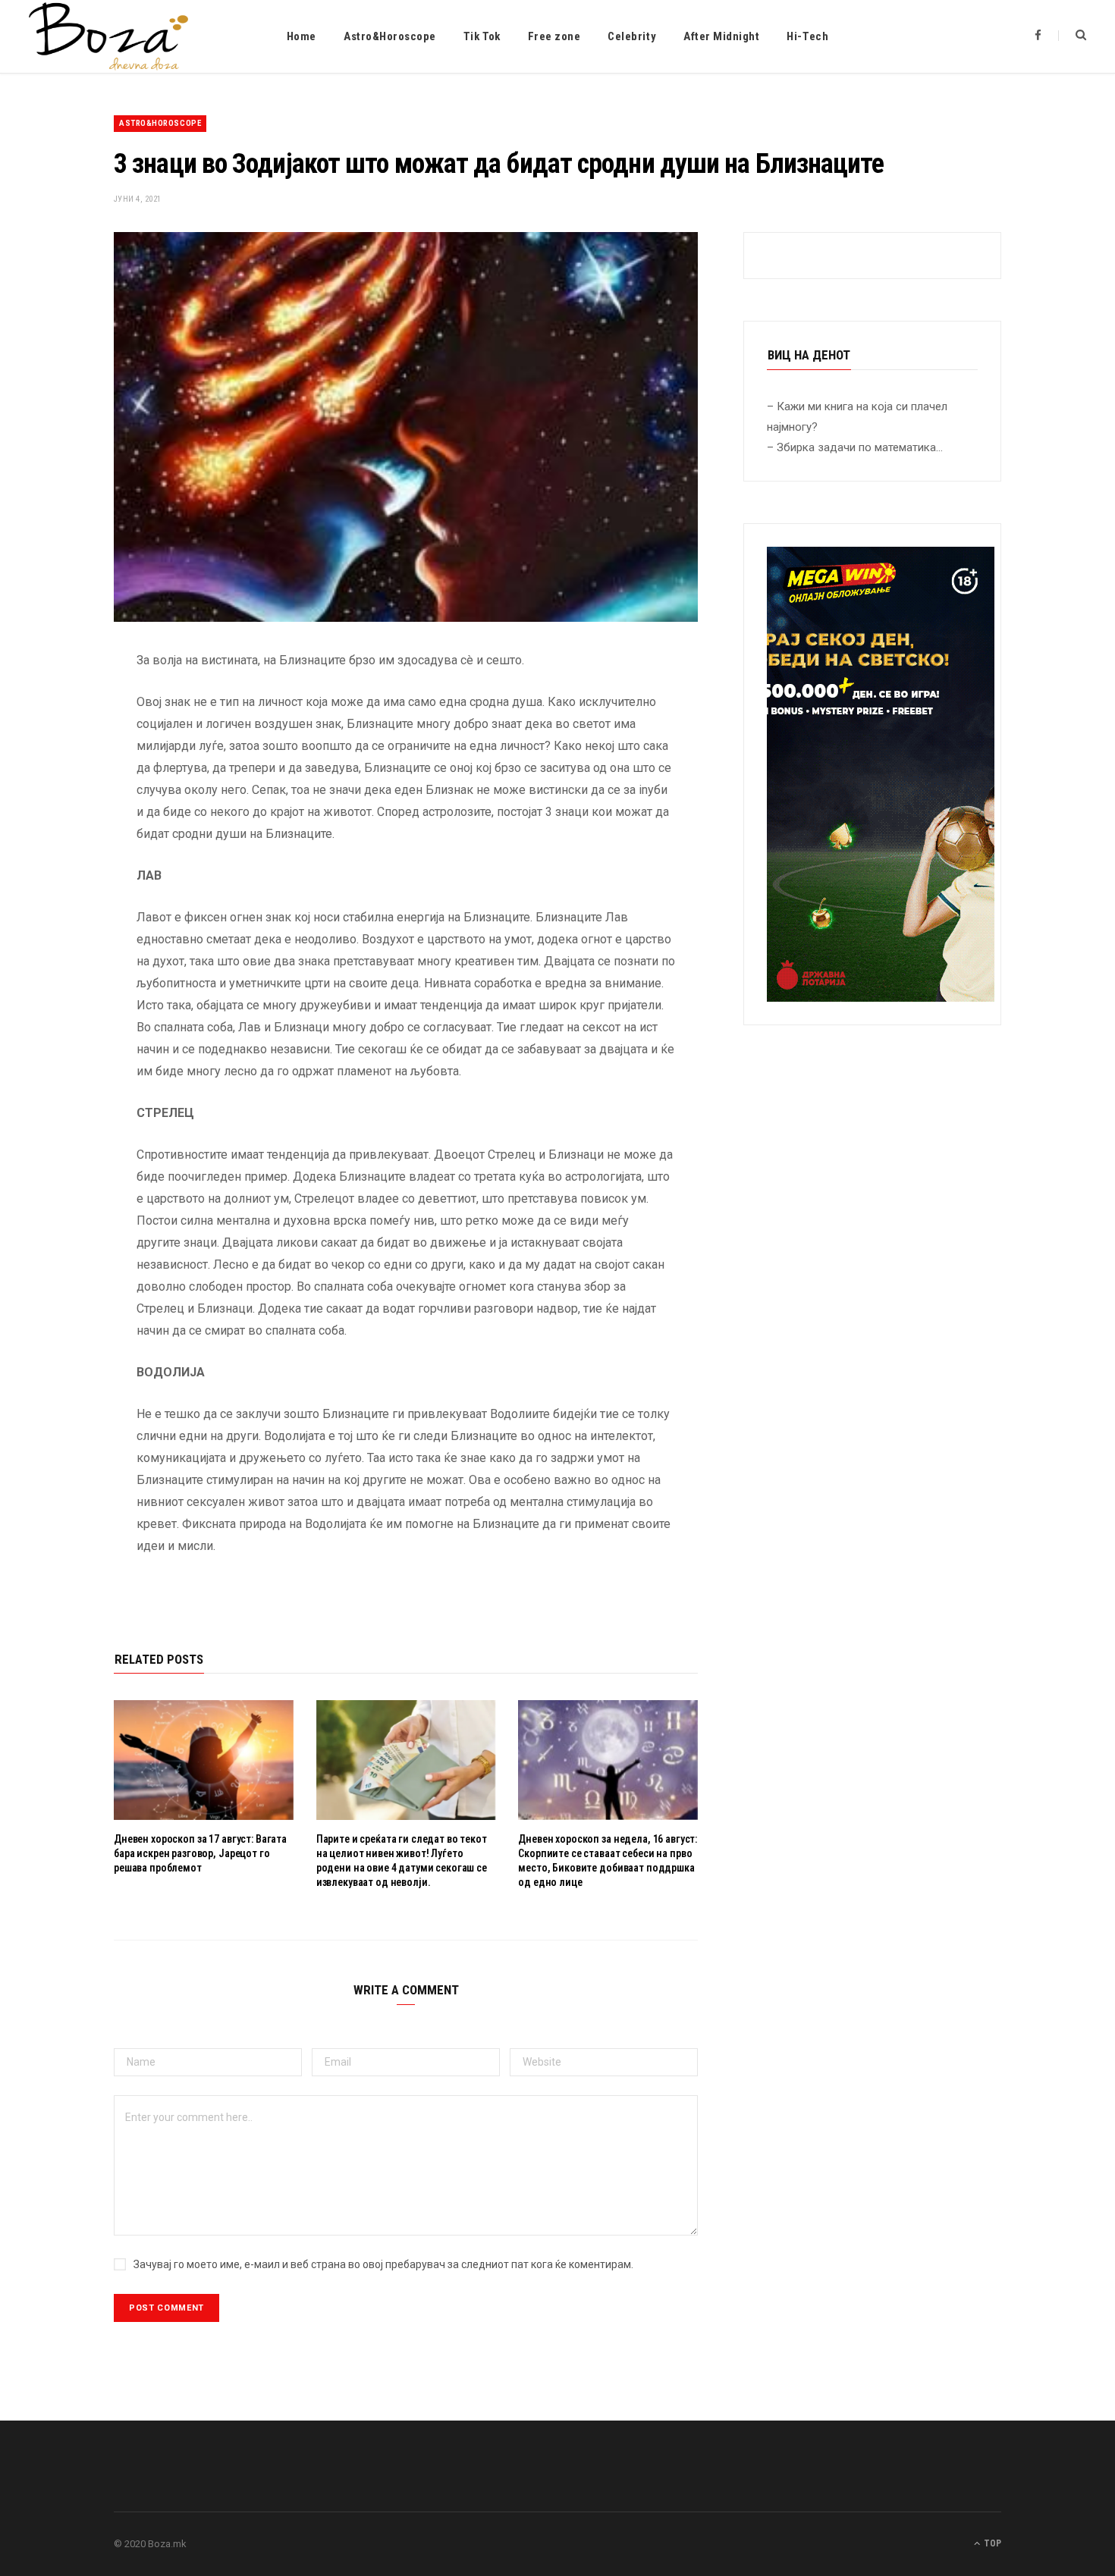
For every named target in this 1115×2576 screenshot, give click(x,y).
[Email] (58, 821)
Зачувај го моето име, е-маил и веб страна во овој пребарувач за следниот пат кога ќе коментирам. (383, 2264)
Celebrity (632, 36)
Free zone (554, 36)
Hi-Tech (807, 36)
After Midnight (721, 36)
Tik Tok (482, 36)
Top (991, 2543)
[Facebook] (58, 705)
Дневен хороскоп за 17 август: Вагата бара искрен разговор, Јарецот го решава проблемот (200, 1853)
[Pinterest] (58, 783)
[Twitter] (58, 744)
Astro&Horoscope (390, 36)
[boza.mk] (108, 36)
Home (302, 36)
